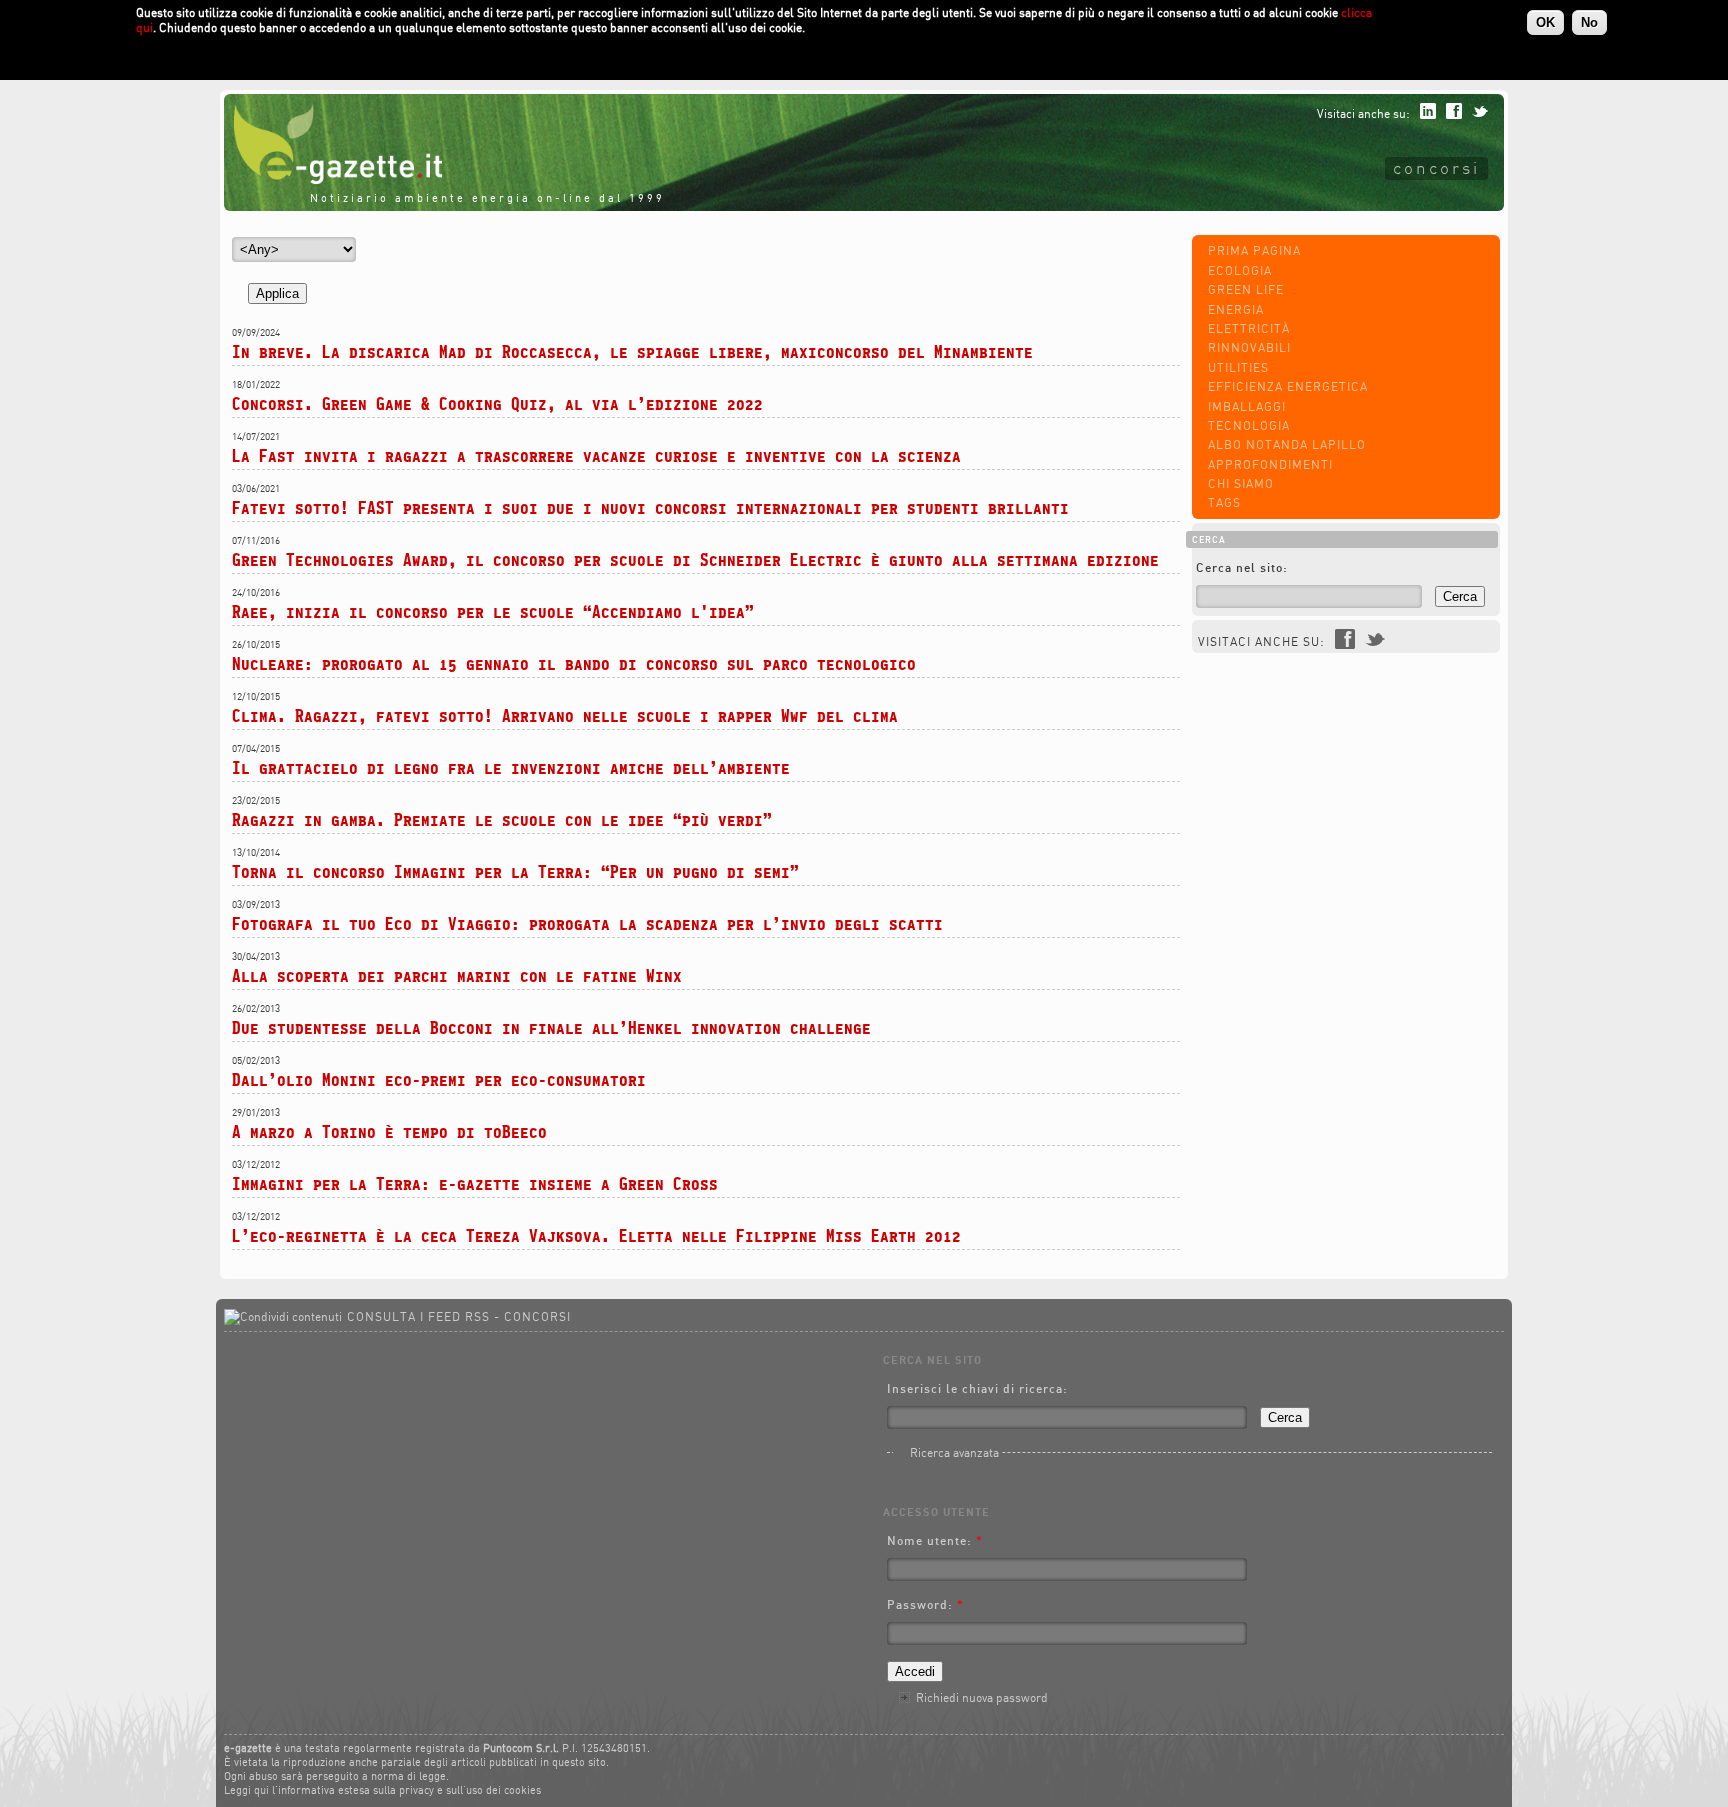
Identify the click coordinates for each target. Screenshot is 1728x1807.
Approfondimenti (1270, 464)
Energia (1236, 309)
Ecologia (1240, 270)
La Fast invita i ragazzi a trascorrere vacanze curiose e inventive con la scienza (596, 455)
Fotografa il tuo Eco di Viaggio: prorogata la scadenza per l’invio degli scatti (587, 923)
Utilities (1238, 367)
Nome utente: (935, 1540)
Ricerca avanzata (954, 1452)
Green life (1246, 289)
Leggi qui (246, 1790)
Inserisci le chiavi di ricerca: (977, 1388)
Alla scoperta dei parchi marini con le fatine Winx (457, 975)
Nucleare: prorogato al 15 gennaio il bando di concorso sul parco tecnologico (574, 663)
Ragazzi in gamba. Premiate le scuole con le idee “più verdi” (502, 819)
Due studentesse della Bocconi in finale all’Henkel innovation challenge (551, 1027)
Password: (925, 1604)
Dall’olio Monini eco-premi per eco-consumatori (439, 1079)
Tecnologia (1249, 425)
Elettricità (1249, 328)
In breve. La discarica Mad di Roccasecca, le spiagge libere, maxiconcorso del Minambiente (632, 351)
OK (1545, 22)
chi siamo (1241, 483)
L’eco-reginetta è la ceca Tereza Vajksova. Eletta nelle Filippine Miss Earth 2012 (596, 1235)
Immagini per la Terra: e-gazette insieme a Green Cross (475, 1183)
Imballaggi (1247, 406)
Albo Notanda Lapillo (1287, 444)
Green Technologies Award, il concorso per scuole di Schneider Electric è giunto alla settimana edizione (695, 559)
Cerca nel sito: (1242, 567)
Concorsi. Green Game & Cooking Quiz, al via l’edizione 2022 (497, 403)
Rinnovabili (1249, 347)
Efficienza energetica (1288, 386)
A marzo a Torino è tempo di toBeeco (389, 1131)
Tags (1224, 502)
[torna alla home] (333, 179)
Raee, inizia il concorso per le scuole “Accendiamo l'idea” (493, 611)
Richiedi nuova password (982, 1697)
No (1589, 22)
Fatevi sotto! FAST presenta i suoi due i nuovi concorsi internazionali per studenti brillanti (650, 507)
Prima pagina (1254, 250)
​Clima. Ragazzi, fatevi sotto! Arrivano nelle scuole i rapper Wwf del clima (565, 715)
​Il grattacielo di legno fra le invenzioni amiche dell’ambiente (511, 767)
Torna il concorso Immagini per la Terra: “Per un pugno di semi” (515, 871)
